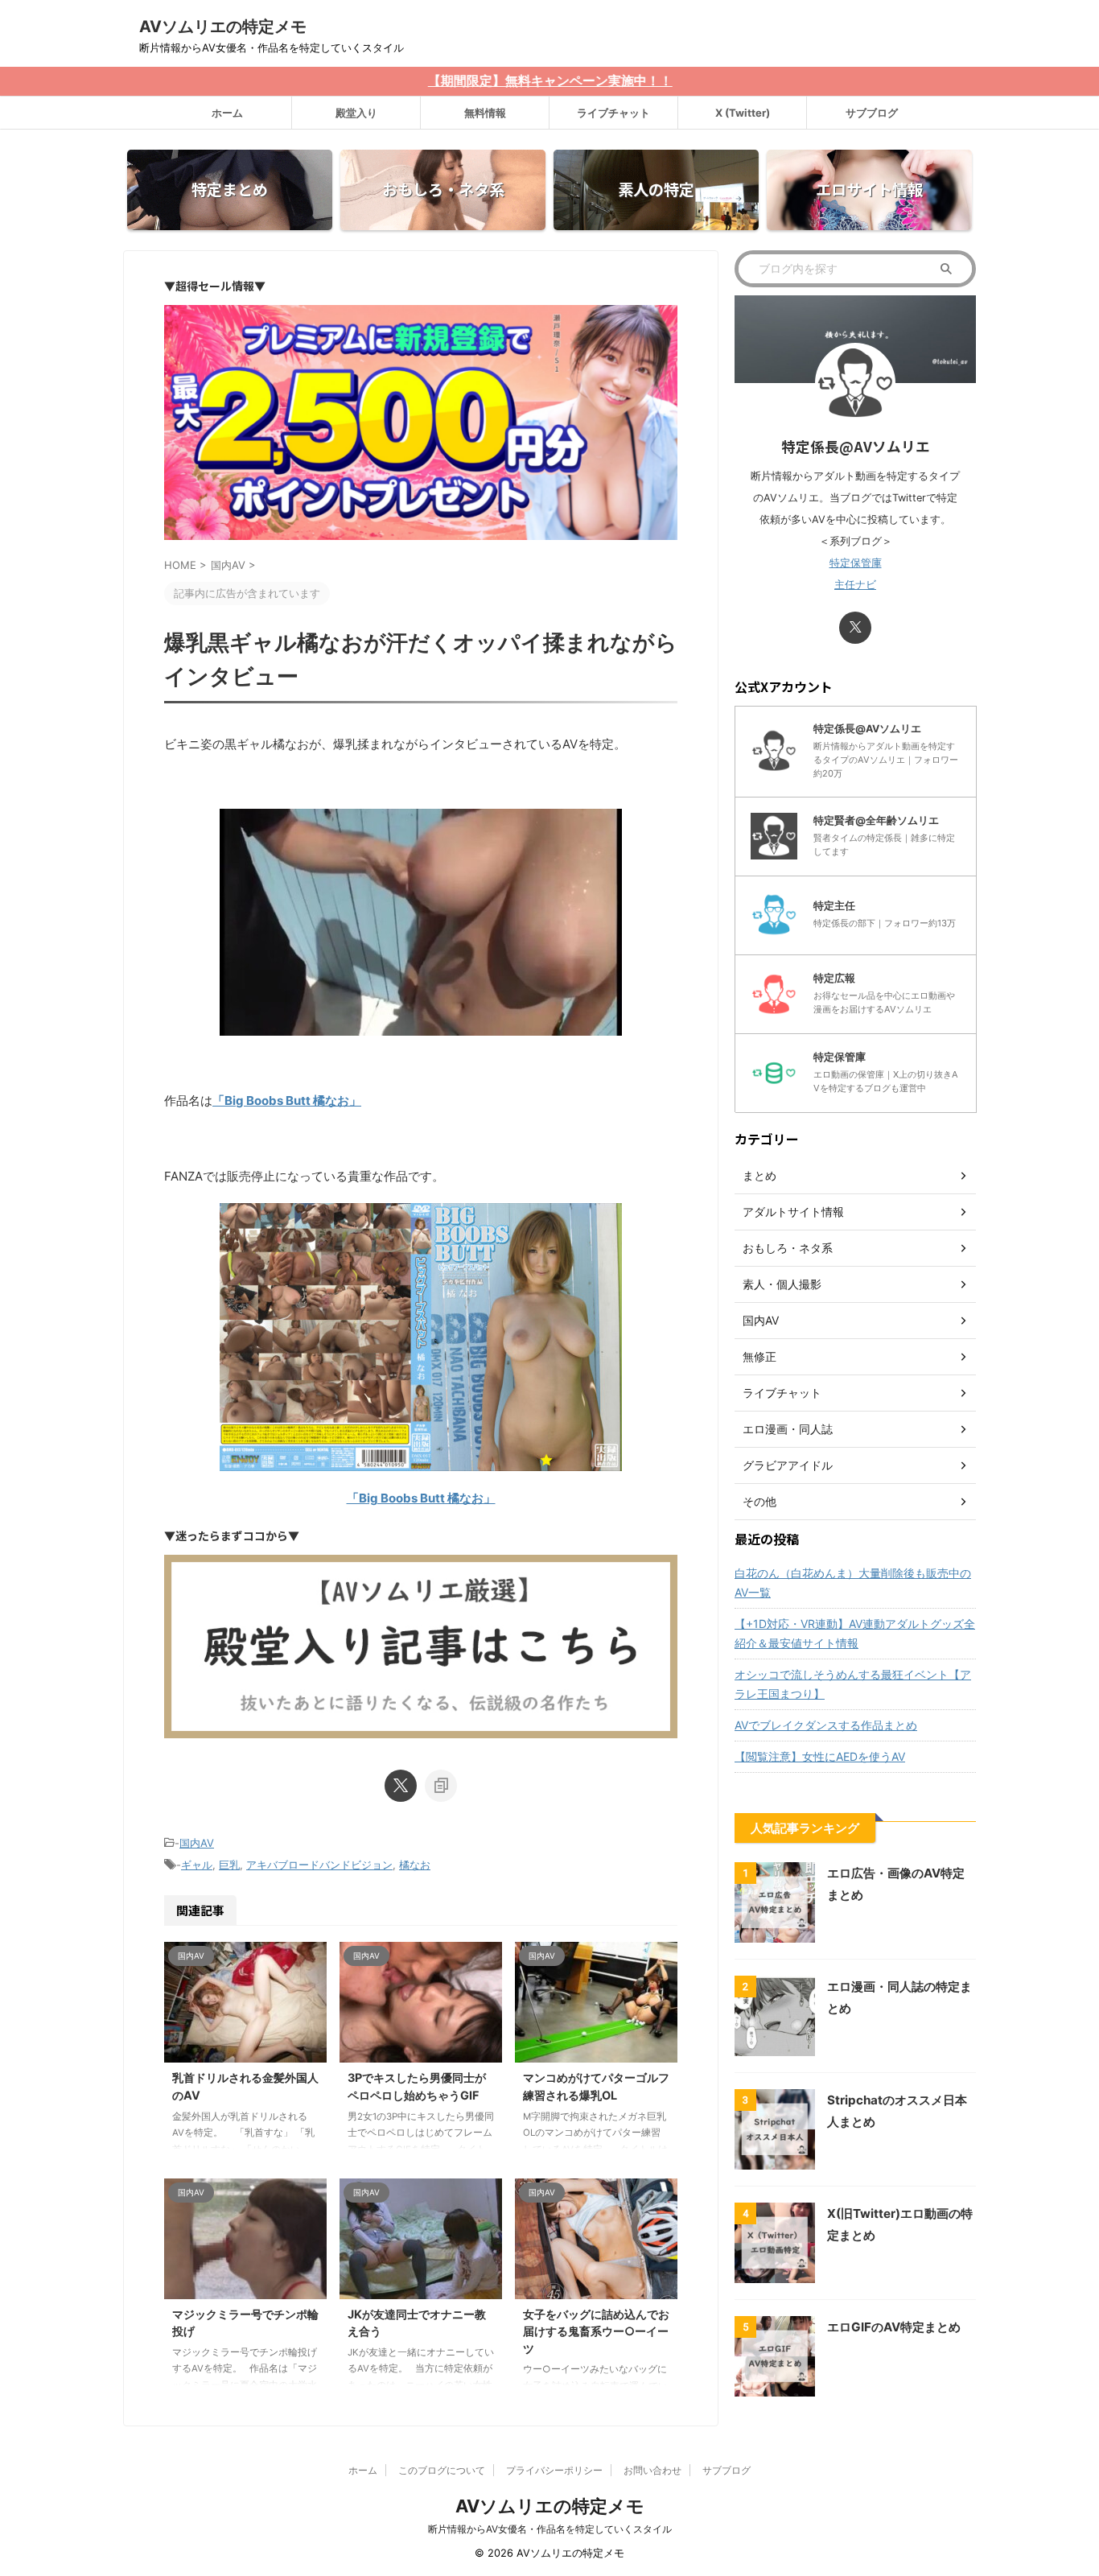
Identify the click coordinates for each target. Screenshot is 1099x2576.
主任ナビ (855, 585)
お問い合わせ (652, 2470)
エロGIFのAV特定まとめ (894, 2327)
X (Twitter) (743, 113)
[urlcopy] (441, 1786)
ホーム (227, 113)
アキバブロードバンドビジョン (319, 1865)
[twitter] (401, 1786)
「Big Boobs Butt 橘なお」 (287, 1100)
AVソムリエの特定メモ (223, 27)
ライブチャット (613, 113)
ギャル (197, 1865)
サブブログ (872, 113)
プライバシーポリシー (554, 2470)
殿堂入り (356, 113)
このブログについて (442, 2470)
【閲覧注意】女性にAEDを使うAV (820, 1756)
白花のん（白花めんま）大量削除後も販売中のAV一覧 (853, 1583)
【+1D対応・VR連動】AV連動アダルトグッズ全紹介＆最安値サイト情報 (855, 1633)
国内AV (197, 1843)
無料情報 (485, 113)
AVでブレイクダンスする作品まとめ (826, 1725)
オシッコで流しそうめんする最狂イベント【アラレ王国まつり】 (853, 1684)
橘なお (415, 1865)
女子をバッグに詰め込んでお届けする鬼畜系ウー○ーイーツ (596, 2331)
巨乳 (229, 1865)
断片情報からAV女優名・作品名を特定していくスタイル (550, 2529)
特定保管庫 (856, 563)
